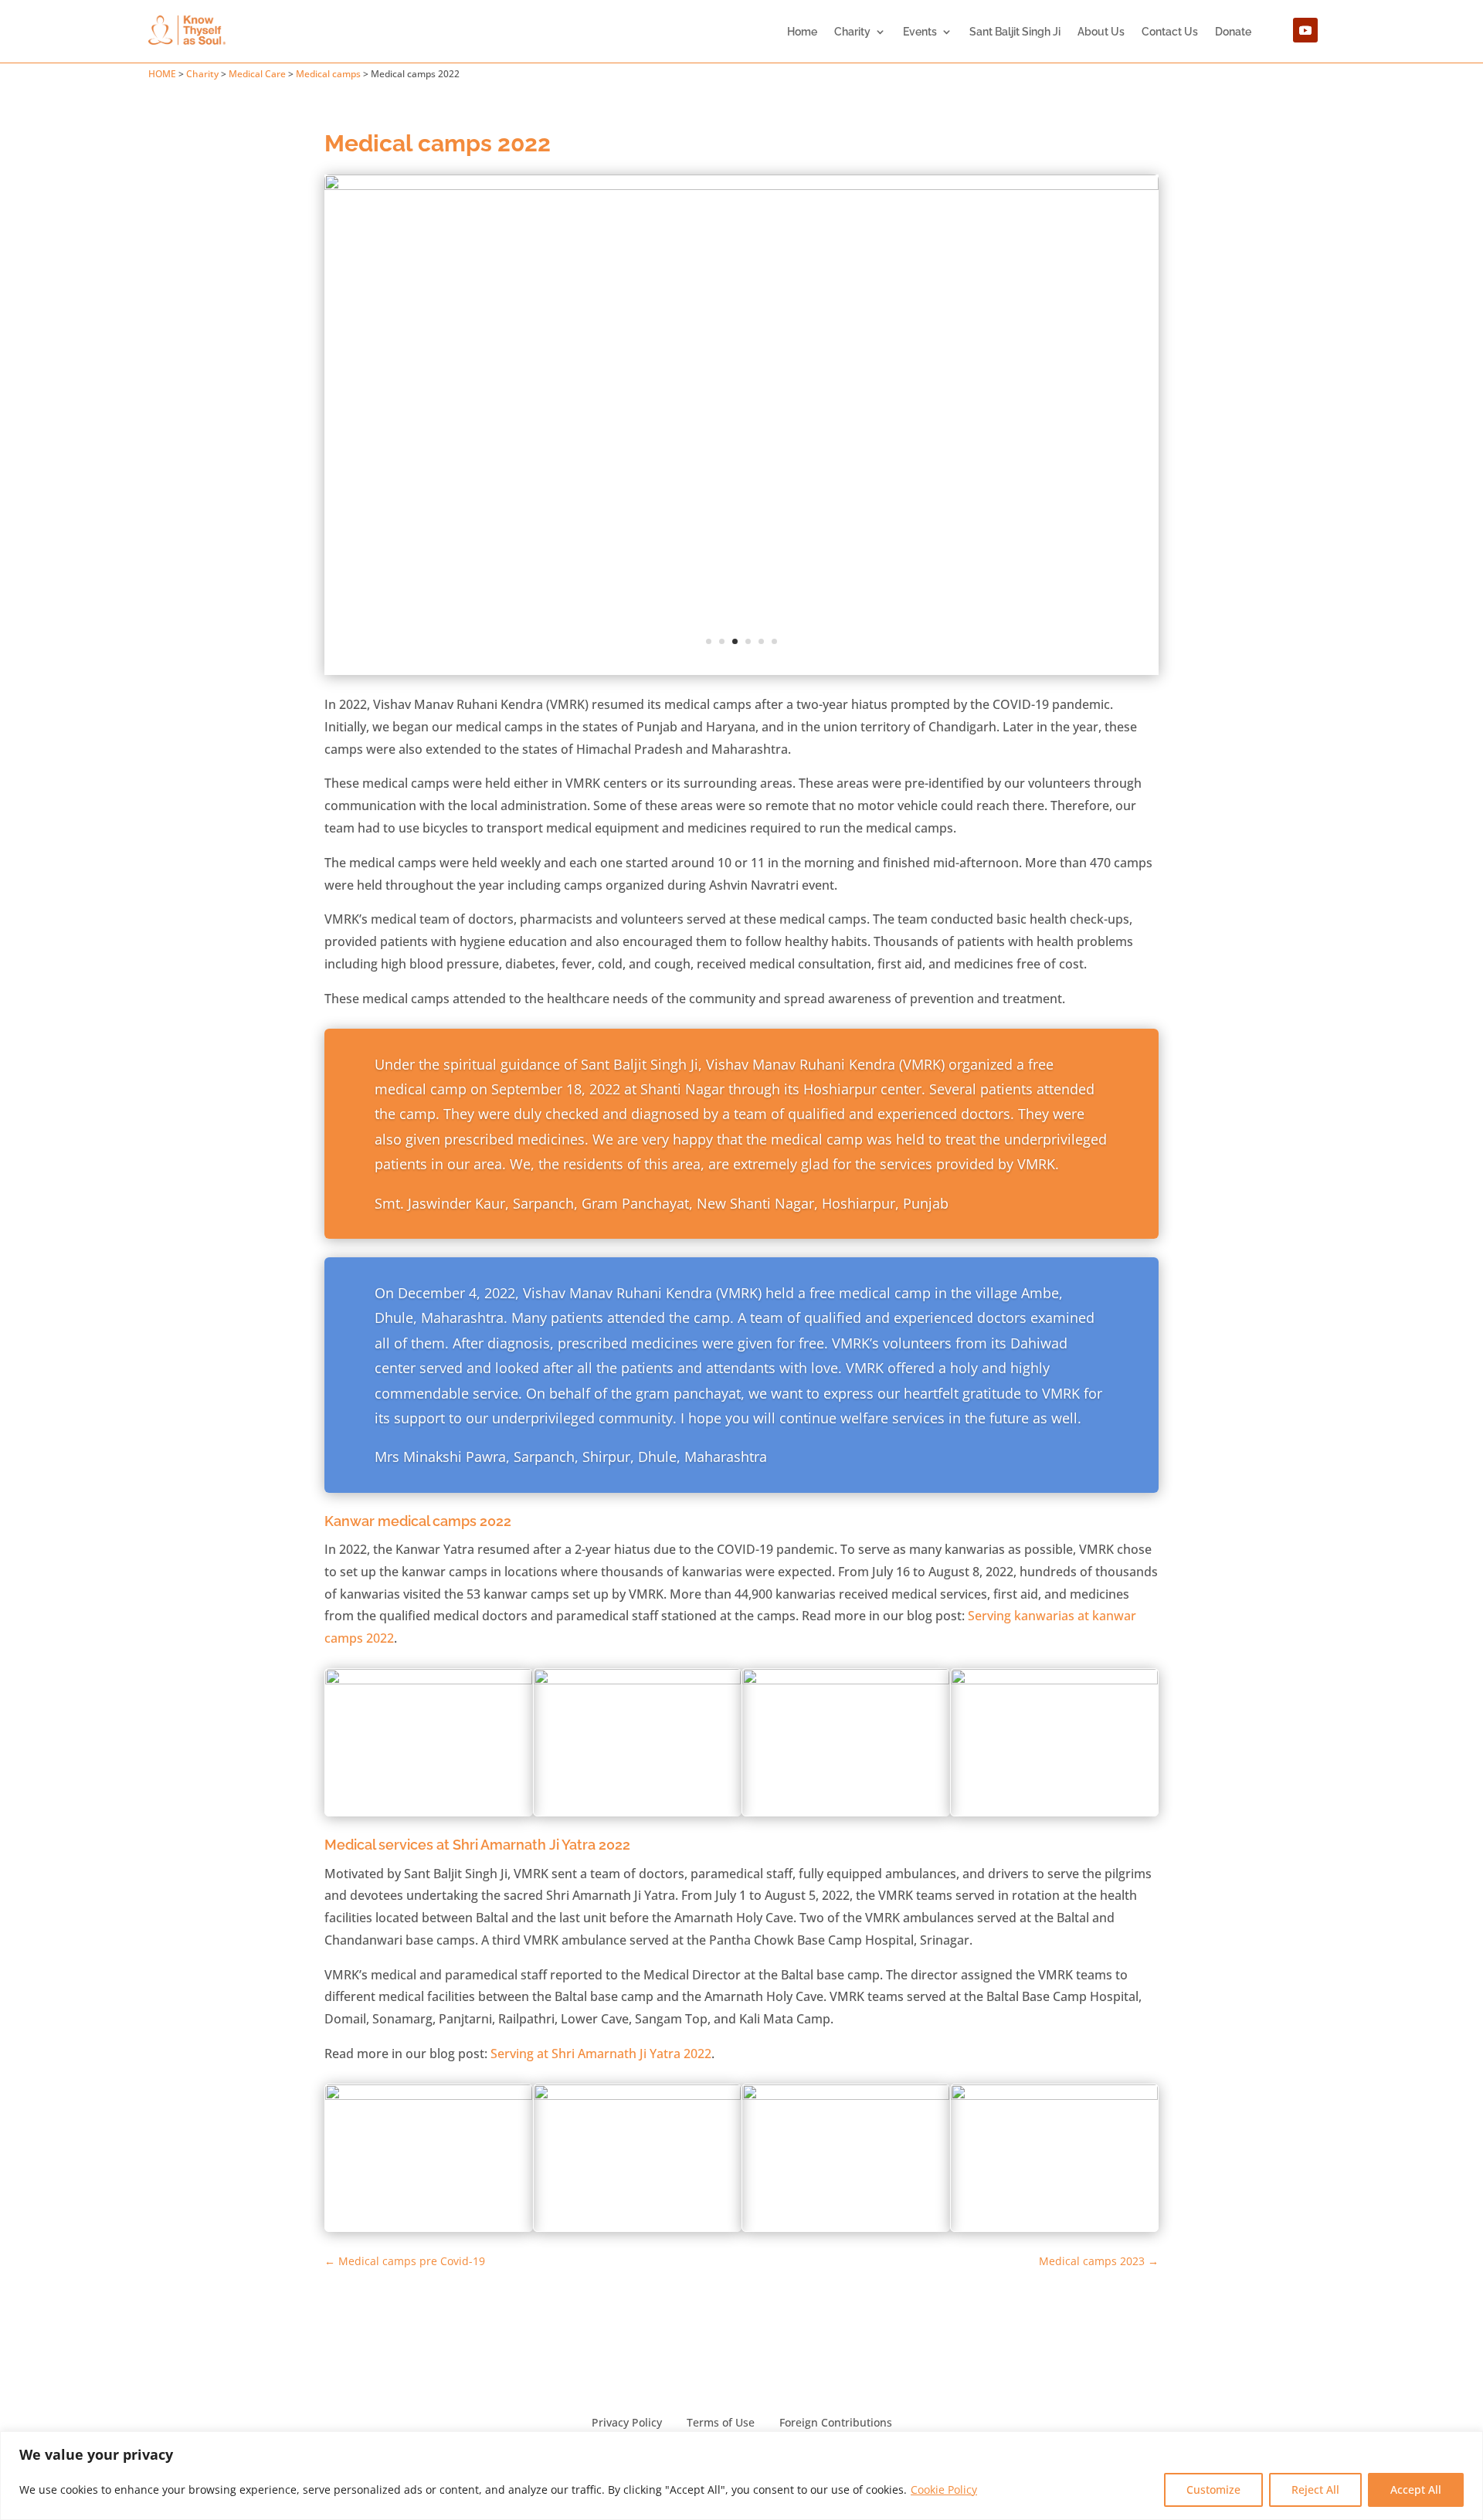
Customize (1213, 2489)
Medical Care (257, 74)
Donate (1233, 32)
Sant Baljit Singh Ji (1015, 32)
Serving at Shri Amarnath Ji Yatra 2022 (601, 2054)
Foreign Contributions (836, 2422)
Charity (852, 32)
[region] (741, 2476)
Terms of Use (721, 2422)
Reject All (1315, 2489)
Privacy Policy (627, 2422)
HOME (162, 74)
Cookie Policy (944, 2489)
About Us (1101, 32)
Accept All (1416, 2489)
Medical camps (328, 74)
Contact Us (1170, 32)
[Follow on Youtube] (1305, 30)
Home (802, 32)
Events (920, 32)
